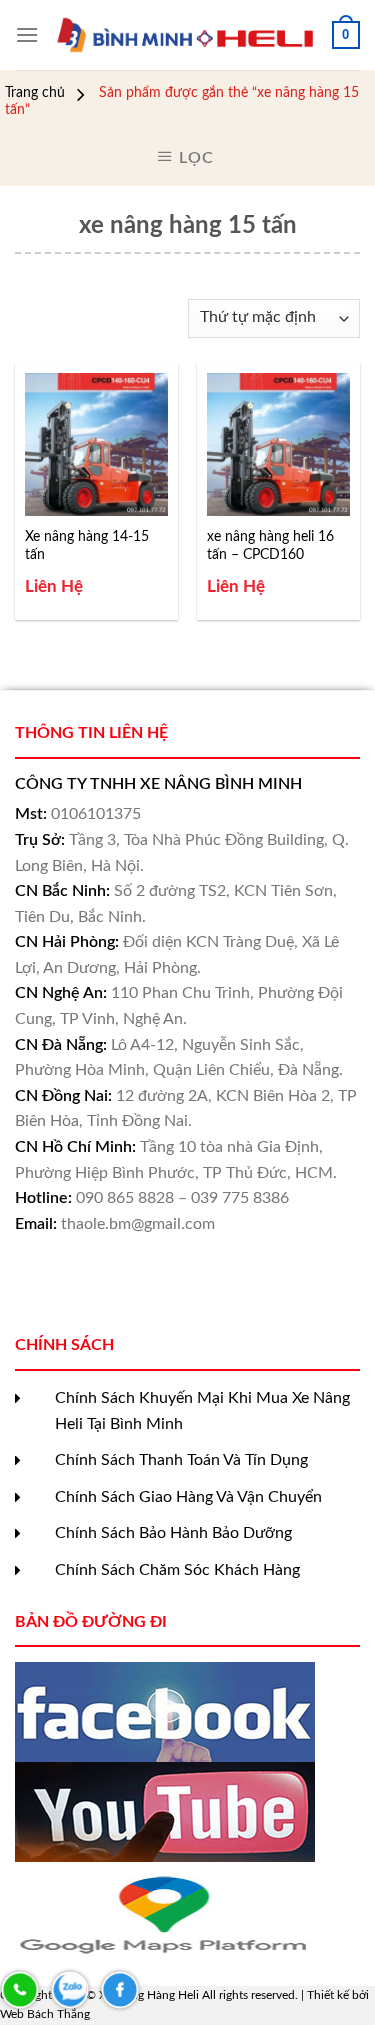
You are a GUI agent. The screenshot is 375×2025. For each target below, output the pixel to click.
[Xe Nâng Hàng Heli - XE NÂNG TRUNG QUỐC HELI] (185, 35)
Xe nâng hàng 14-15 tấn (87, 546)
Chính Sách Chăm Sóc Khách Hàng (177, 1570)
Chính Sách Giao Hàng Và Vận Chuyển (188, 1497)
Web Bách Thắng (45, 2014)
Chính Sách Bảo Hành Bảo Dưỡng (173, 1533)
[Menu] (27, 34)
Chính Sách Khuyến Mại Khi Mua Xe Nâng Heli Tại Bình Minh (202, 1411)
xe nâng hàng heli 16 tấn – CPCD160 (270, 546)
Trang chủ (35, 93)
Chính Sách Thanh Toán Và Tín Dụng (181, 1460)
